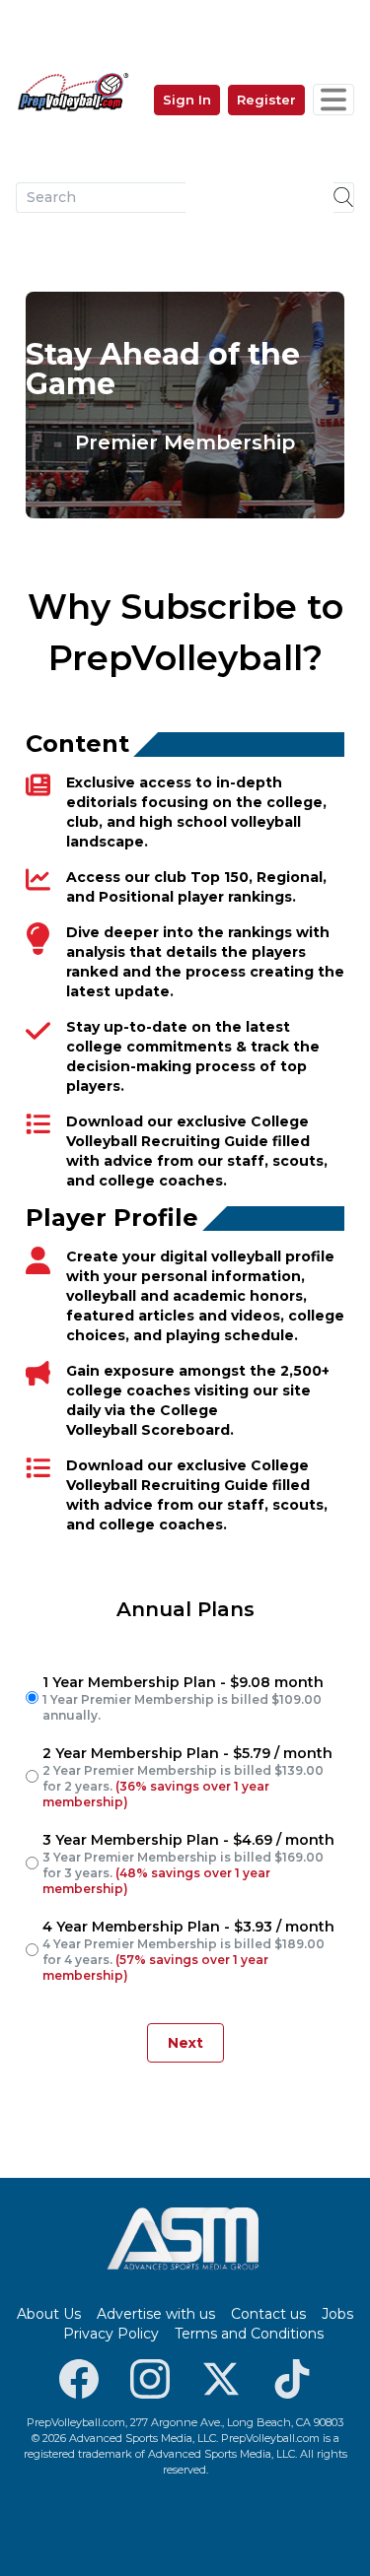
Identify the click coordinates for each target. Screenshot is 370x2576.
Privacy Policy (111, 2334)
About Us (49, 2314)
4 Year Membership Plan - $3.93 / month (188, 1950)
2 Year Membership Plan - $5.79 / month (187, 1777)
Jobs (337, 2314)
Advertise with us (156, 2314)
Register (266, 100)
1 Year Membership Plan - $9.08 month (183, 1698)
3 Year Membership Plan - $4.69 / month (188, 1864)
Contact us (268, 2314)
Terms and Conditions (249, 2334)
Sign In (187, 100)
